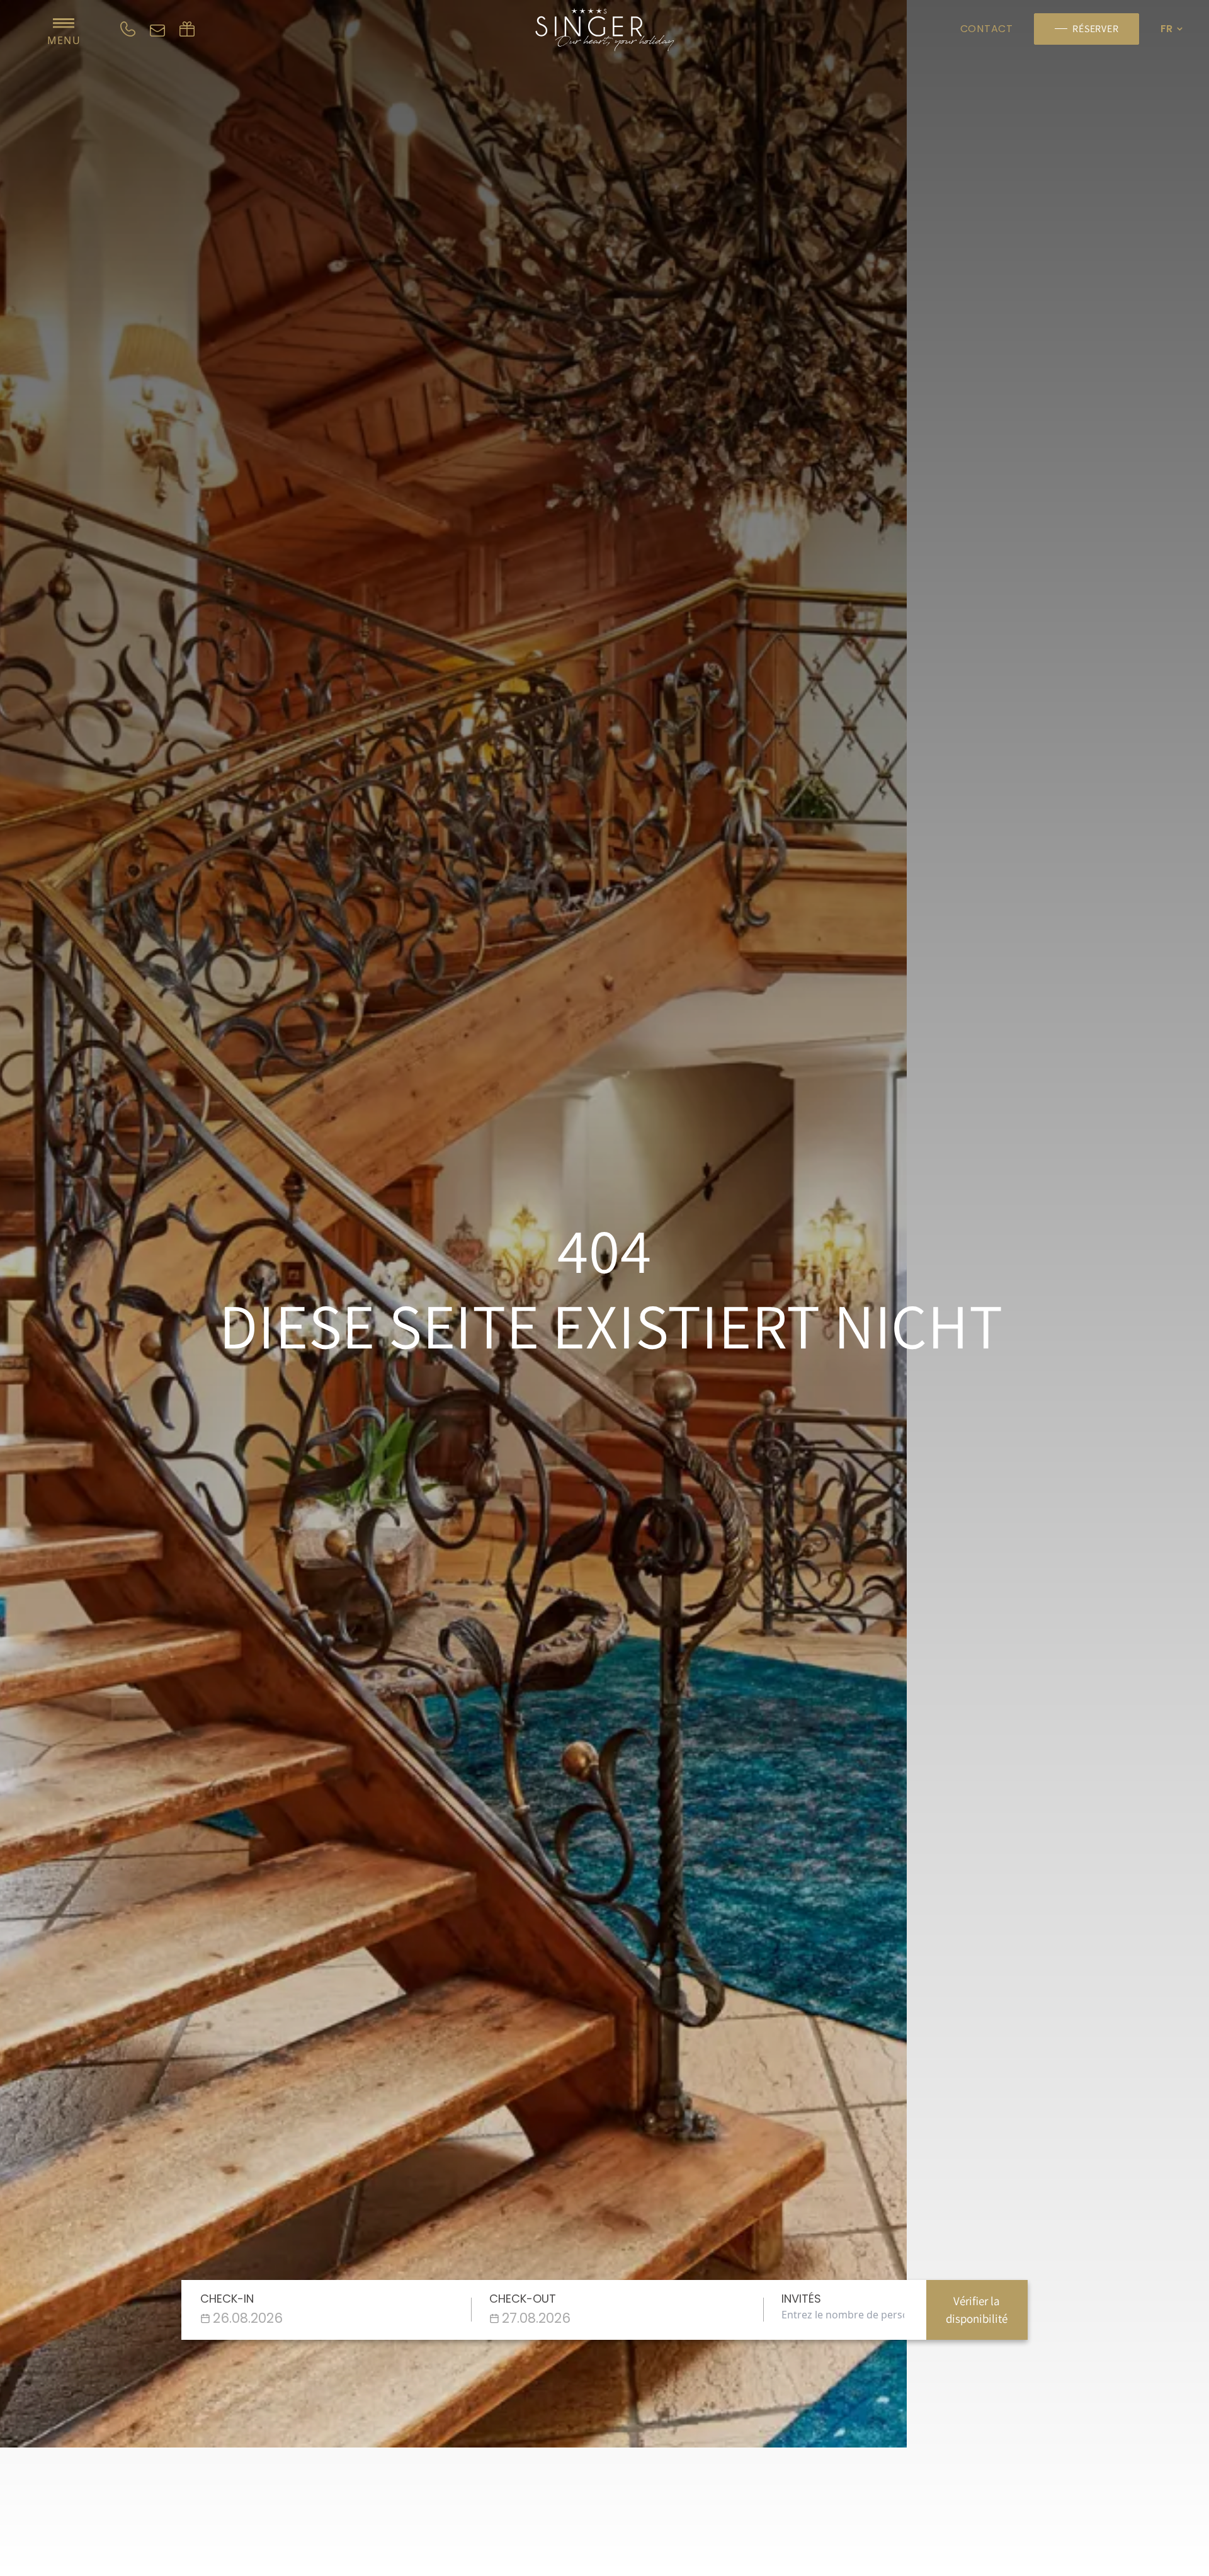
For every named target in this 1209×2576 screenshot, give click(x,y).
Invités (801, 2299)
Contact (987, 29)
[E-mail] (157, 29)
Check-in (227, 2299)
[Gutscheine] (187, 29)
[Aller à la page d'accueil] (604, 30)
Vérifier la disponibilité (977, 2310)
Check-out (523, 2299)
